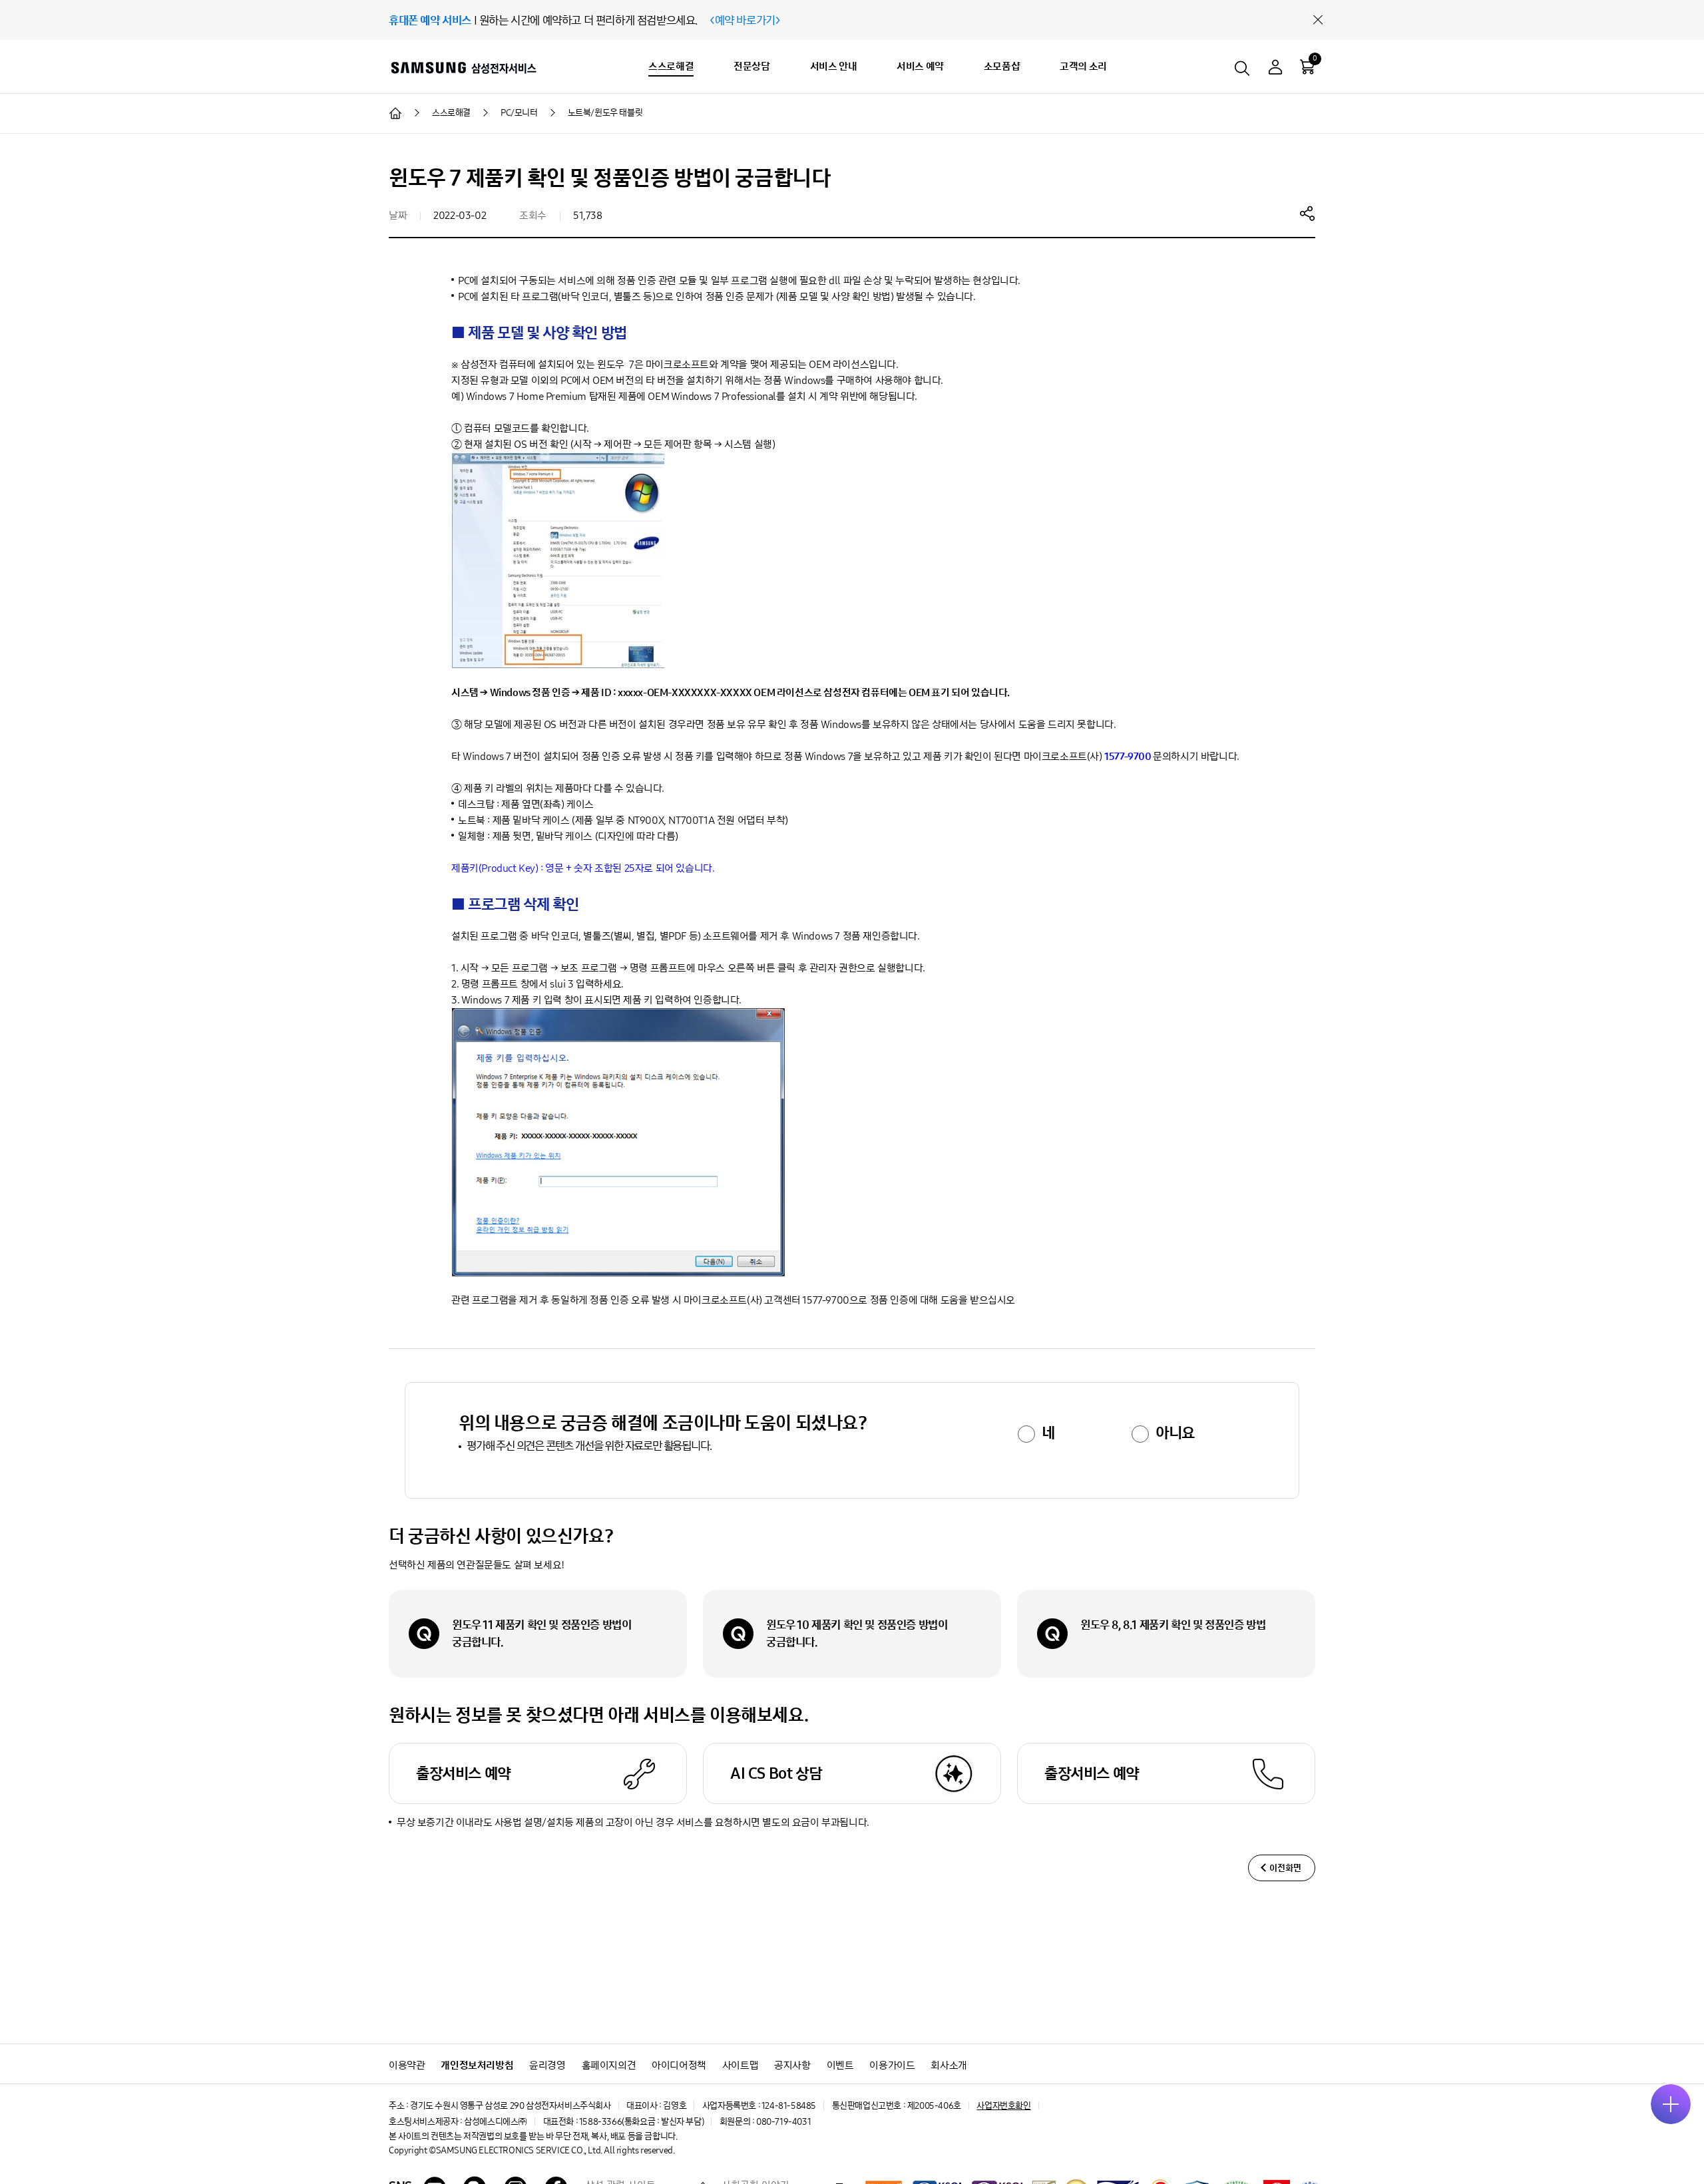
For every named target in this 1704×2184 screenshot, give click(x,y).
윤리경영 (547, 2065)
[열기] (1671, 2104)
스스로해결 (671, 66)
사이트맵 (740, 2065)
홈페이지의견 (609, 2065)
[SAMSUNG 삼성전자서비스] (463, 67)
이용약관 (407, 2065)
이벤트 (840, 2065)
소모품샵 (1002, 66)
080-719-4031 (783, 2122)
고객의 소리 (1083, 66)
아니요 (1175, 1433)
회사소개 (949, 2065)
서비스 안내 (834, 66)
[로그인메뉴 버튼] (1275, 69)
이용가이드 (892, 2065)
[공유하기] (1307, 213)
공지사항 (792, 2065)
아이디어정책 (679, 2065)
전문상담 (751, 66)
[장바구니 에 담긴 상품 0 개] (1307, 67)
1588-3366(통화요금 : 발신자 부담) (641, 2122)
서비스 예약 (920, 66)
